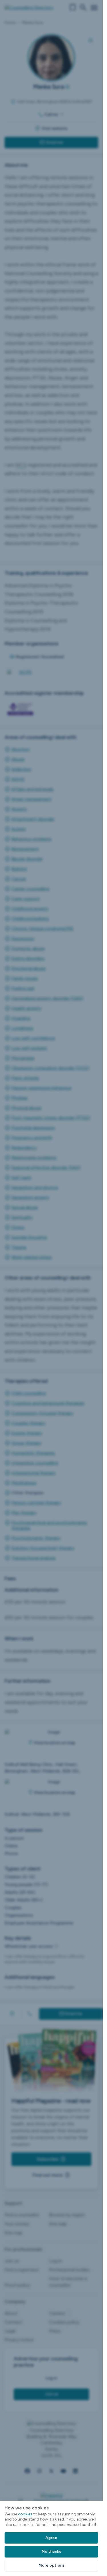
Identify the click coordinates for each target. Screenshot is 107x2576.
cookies (25, 2514)
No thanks (51, 2551)
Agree (51, 2538)
